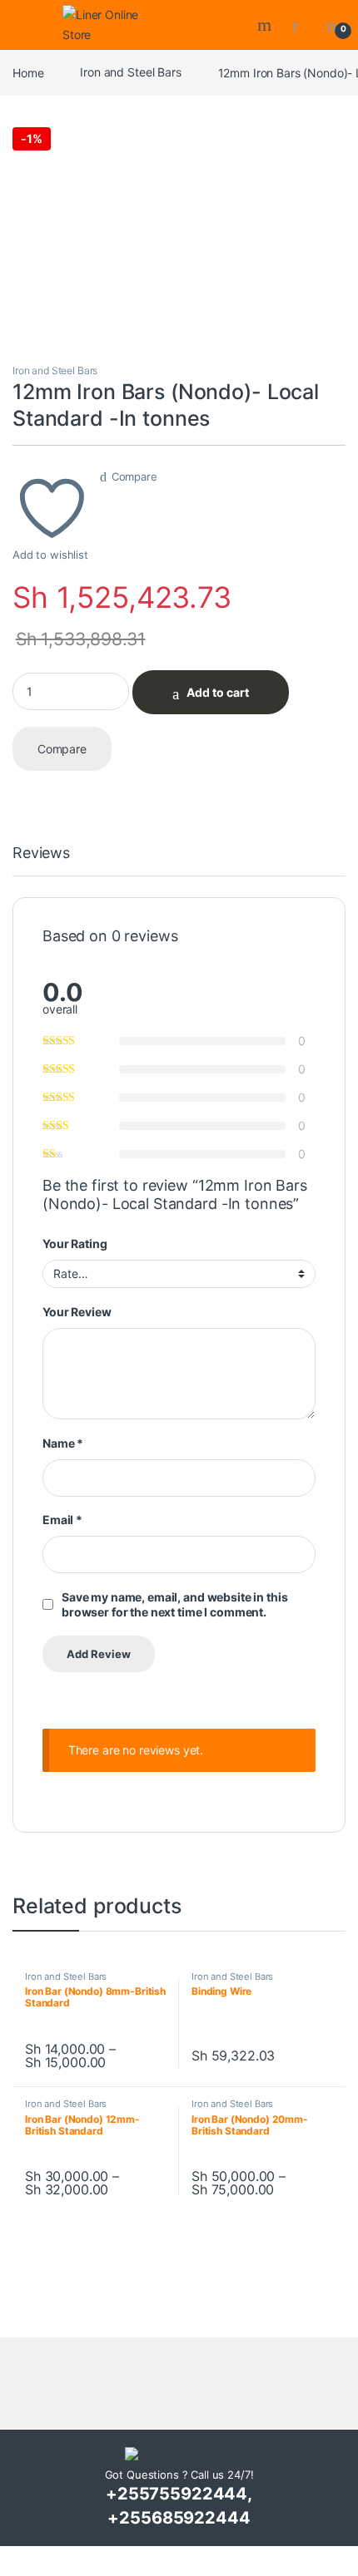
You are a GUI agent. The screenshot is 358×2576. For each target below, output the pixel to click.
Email (62, 1520)
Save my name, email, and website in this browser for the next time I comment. (174, 1604)
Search (266, 25)
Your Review (77, 1312)
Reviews (41, 854)
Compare (134, 476)
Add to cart (218, 692)
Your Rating (75, 1244)
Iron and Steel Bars (130, 72)
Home (28, 72)
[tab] (41, 861)
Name (63, 1443)
